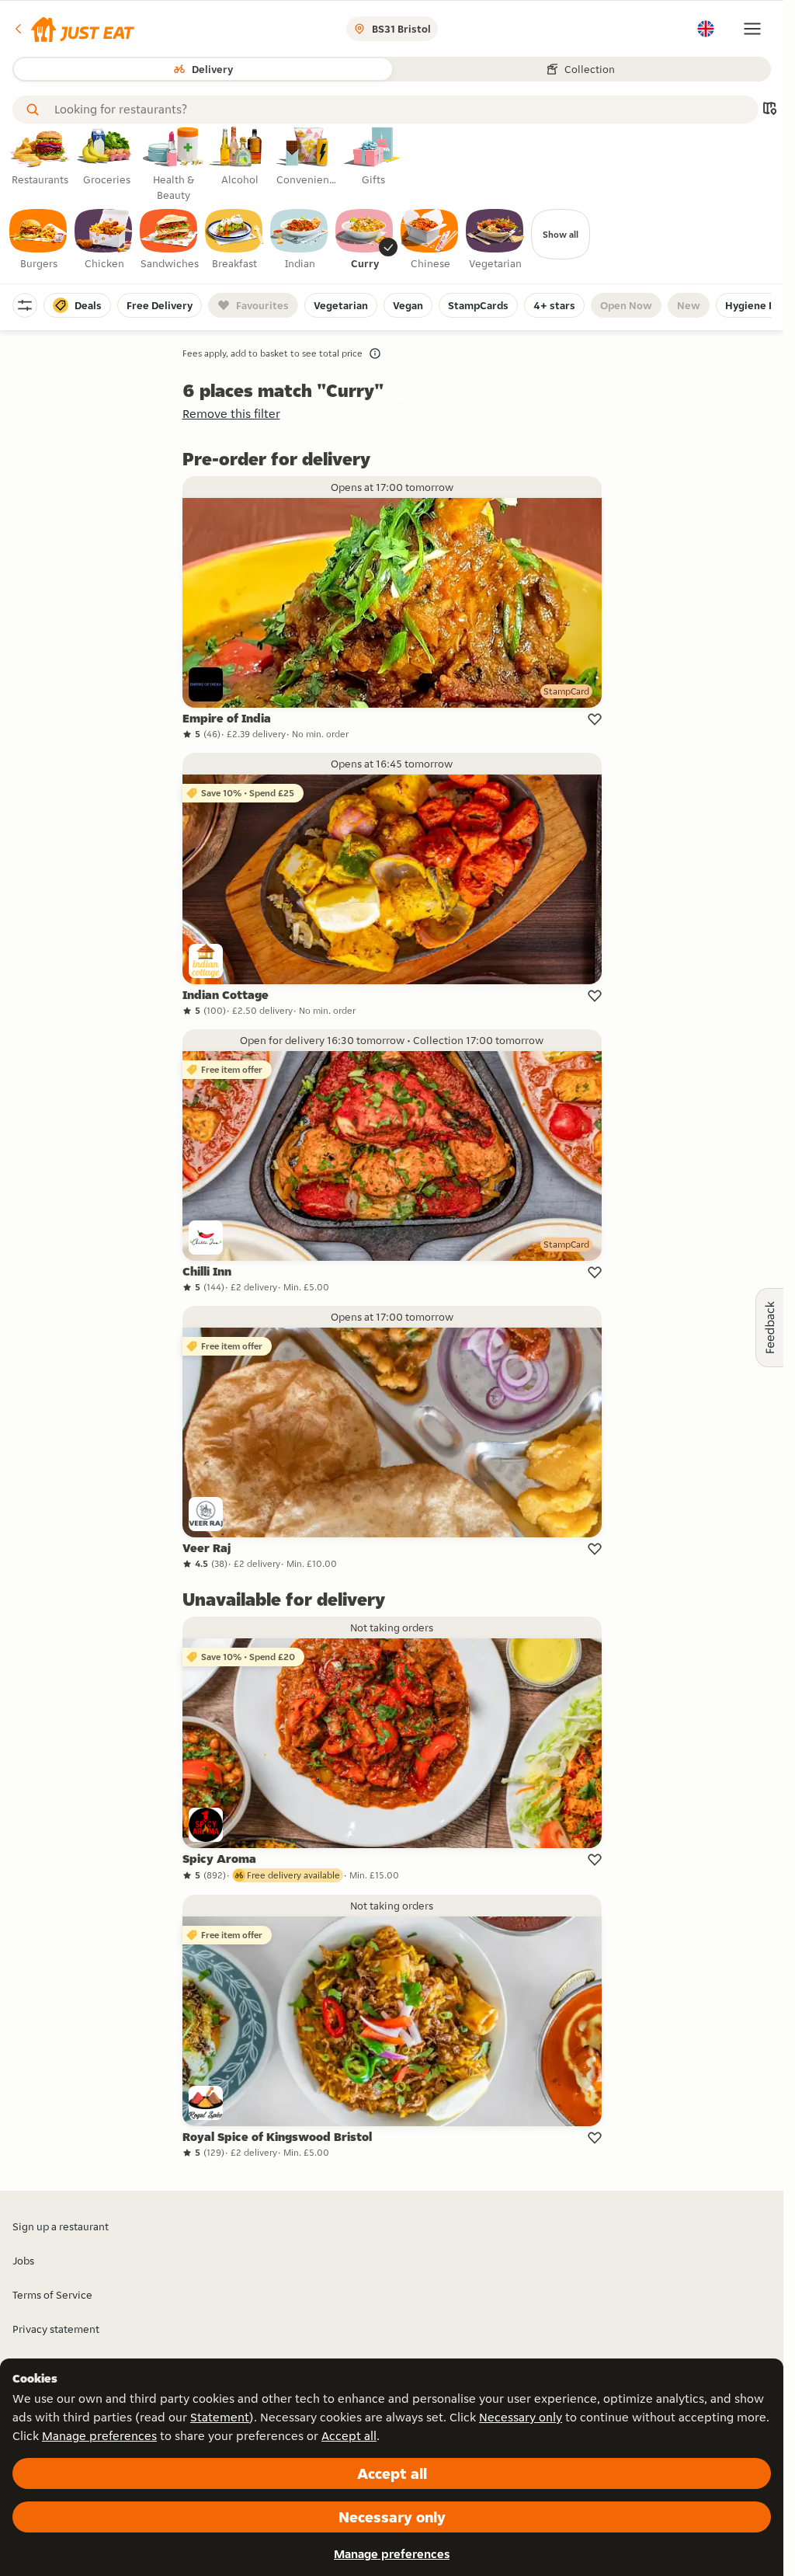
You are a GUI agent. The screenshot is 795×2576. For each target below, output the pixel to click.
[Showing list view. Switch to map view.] (769, 110)
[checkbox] (39, 240)
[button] (73, 29)
